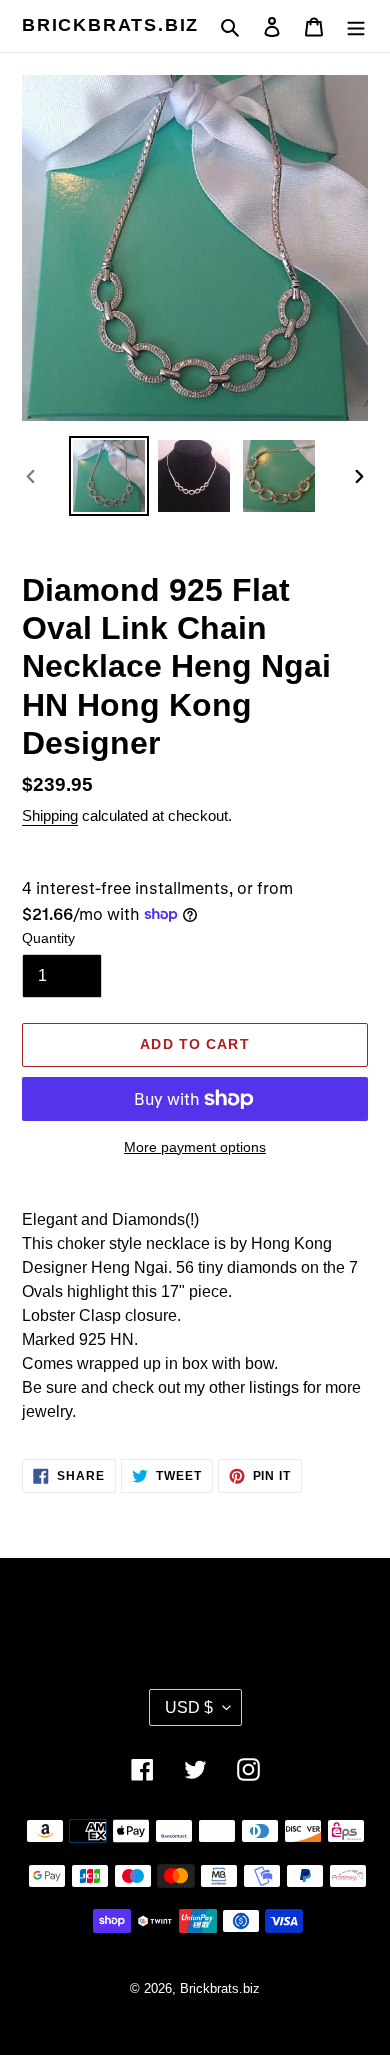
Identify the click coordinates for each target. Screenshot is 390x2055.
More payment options (195, 1147)
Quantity (48, 938)
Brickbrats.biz (110, 25)
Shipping (50, 815)
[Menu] (356, 26)
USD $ (189, 1707)
